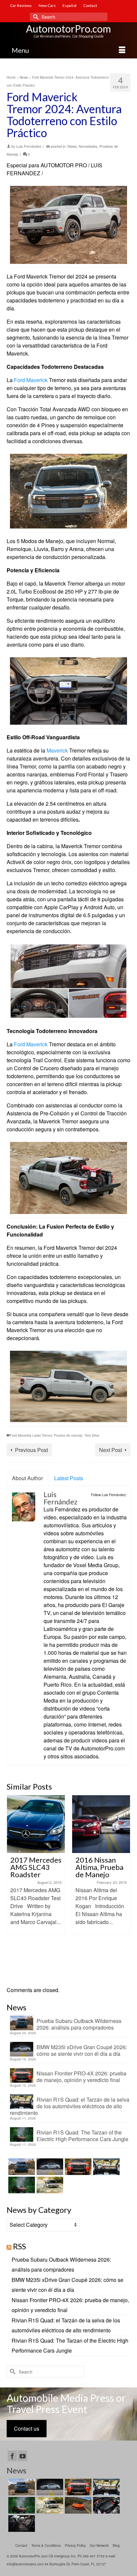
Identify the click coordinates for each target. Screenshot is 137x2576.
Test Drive (92, 1435)
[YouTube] (23, 2456)
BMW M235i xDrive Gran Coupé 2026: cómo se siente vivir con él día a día (82, 2050)
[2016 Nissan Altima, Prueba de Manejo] (39, 1824)
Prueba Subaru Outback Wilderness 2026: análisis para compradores (79, 2024)
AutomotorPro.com (68, 29)
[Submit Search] (35, 17)
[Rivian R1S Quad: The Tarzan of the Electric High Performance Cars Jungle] (21, 2185)
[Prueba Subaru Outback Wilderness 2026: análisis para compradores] (21, 2167)
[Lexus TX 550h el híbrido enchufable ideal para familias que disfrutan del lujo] (106, 2505)
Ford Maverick (31, 380)
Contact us (27, 2428)
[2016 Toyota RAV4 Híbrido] (104, 1824)
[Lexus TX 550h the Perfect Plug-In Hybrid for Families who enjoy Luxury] (21, 2524)
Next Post (111, 1450)
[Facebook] (12, 2456)
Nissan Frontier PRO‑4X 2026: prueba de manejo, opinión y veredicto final (81, 2076)
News (72, 146)
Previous (12, 1887)
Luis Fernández (29, 146)
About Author (27, 1478)
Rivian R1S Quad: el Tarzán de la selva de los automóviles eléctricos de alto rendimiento (70, 2106)
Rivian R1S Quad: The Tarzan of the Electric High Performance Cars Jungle (82, 2135)
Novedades (88, 146)
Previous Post (31, 1450)
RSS (19, 2246)
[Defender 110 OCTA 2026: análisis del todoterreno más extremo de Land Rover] (49, 2185)
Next (125, 1887)
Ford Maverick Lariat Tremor (31, 1435)
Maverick (57, 750)
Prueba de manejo (68, 1435)
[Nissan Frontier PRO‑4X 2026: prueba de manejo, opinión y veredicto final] (77, 2167)
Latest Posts (69, 1478)
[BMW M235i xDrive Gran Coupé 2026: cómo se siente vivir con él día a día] (49, 2167)
